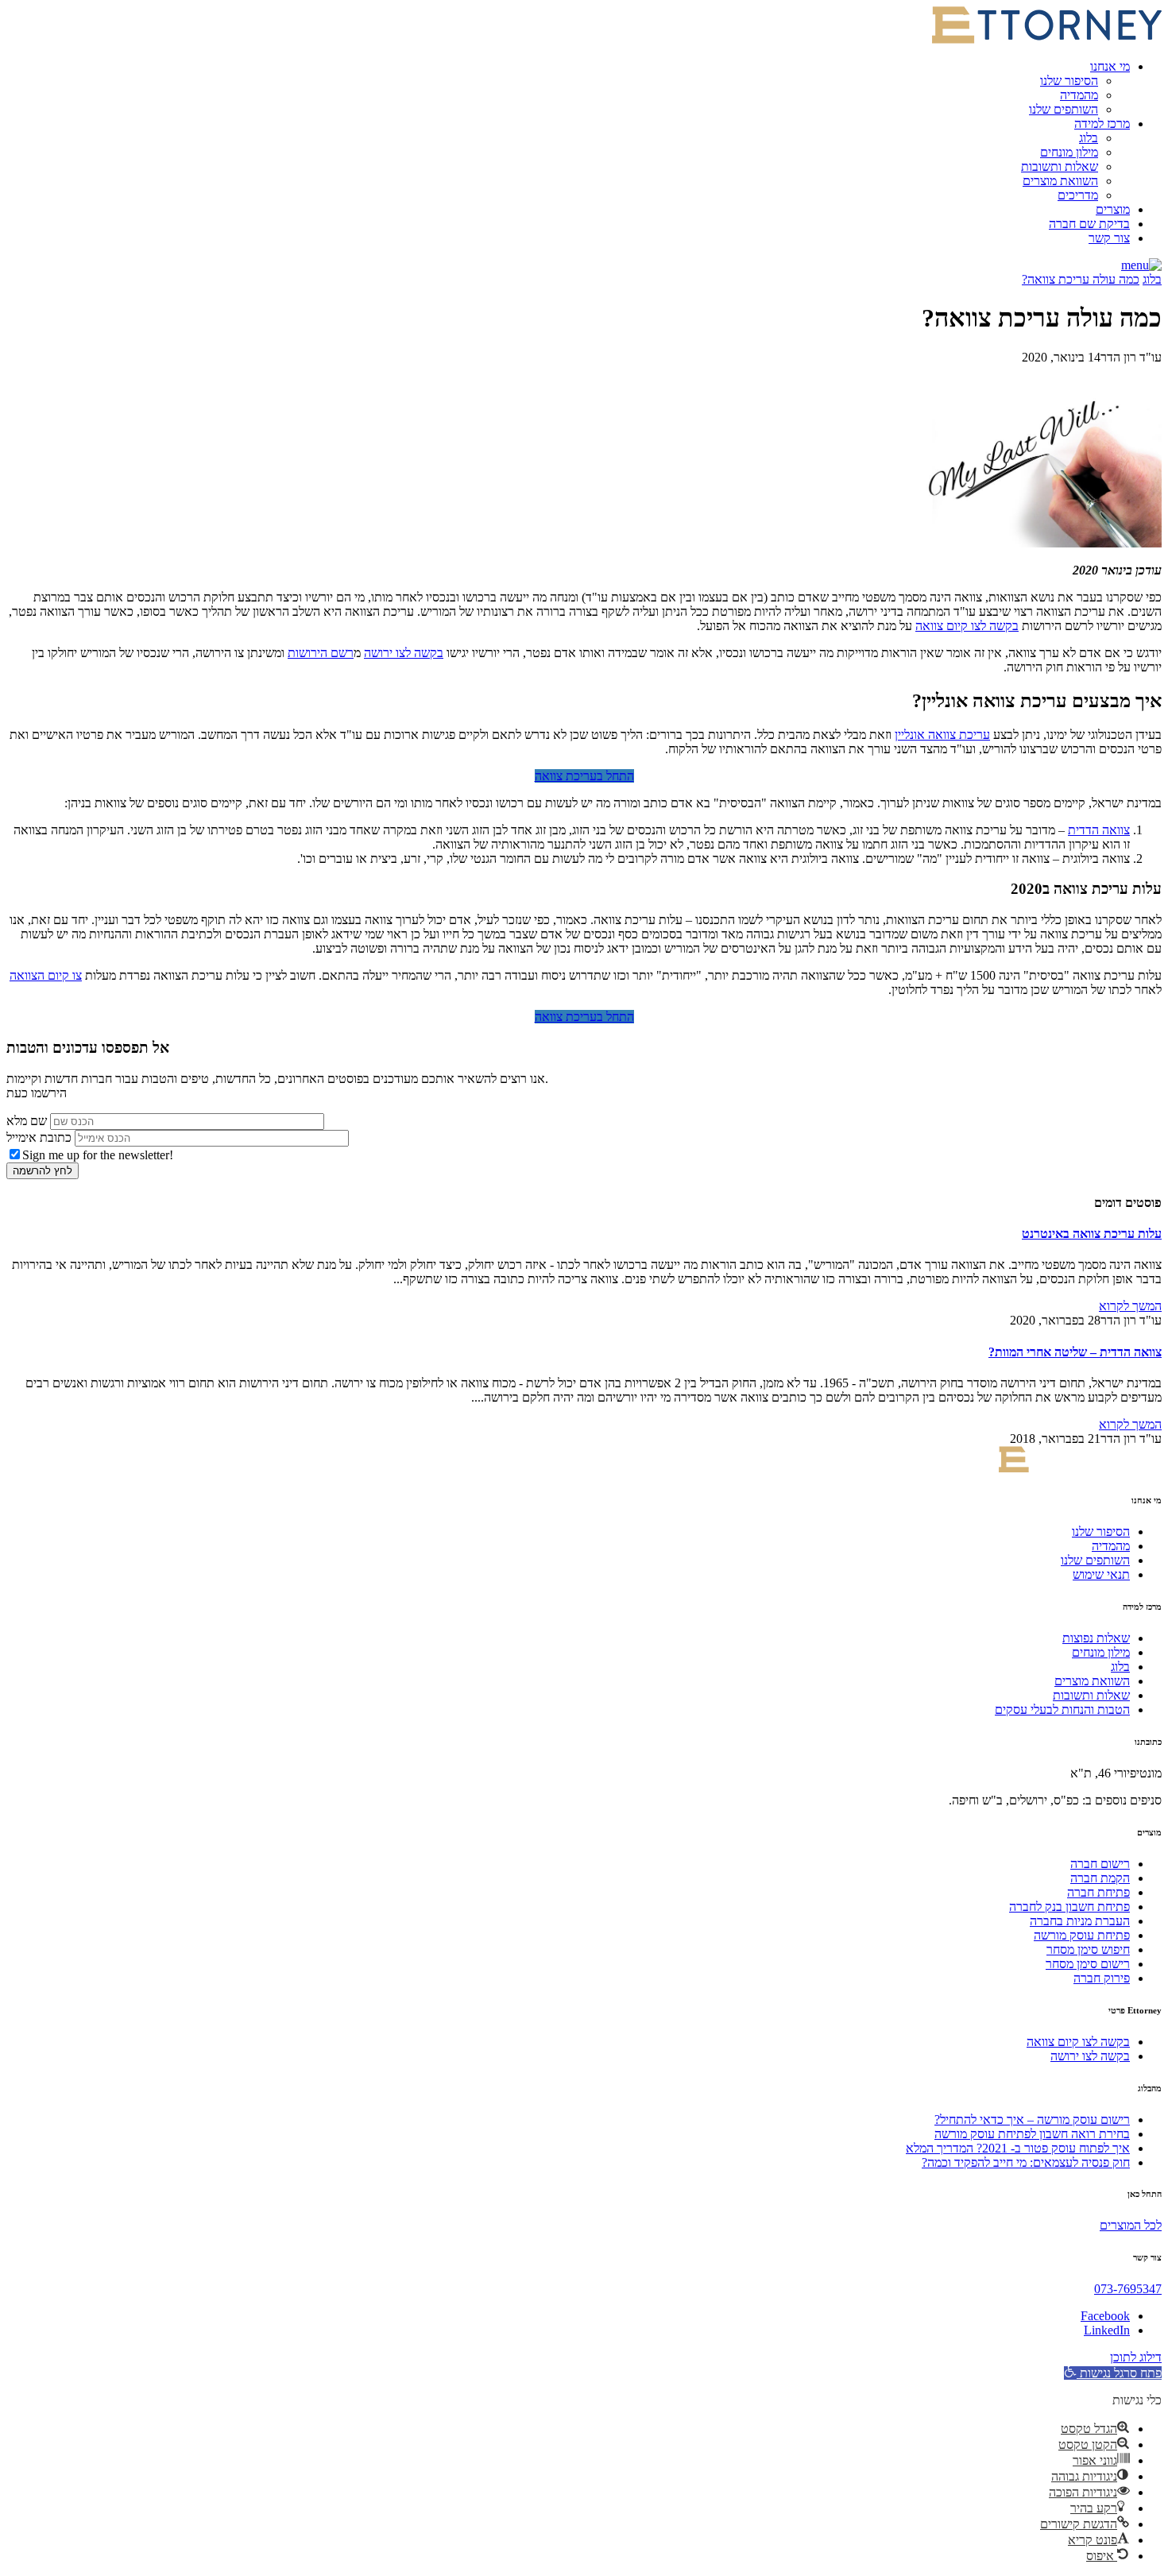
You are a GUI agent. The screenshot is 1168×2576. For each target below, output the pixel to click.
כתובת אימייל (39, 1137)
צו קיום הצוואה (46, 975)
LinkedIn (1107, 2330)
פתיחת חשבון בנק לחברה (1069, 1907)
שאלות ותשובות (1060, 166)
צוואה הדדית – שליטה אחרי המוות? (1075, 1352)
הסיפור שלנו (1069, 81)
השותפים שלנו (1064, 109)
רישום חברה (1100, 1864)
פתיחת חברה (1098, 1892)
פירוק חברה (1102, 1978)
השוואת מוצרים (1060, 181)
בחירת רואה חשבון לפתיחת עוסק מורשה (1032, 2134)
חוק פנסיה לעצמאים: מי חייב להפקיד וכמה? (1026, 2162)
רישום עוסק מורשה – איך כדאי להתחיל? (1032, 2120)
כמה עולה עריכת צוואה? (1081, 279)
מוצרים (1113, 209)
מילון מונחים (1069, 152)
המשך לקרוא (1130, 1306)
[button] (1141, 265)
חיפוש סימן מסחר (1088, 1949)
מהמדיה (1079, 95)
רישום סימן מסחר (1088, 1964)
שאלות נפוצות (1096, 1638)
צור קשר (1109, 238)
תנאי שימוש (1101, 1574)
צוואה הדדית (1099, 830)
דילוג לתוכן (1136, 2357)
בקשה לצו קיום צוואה (967, 626)
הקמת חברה (1100, 1878)
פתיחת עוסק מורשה (1082, 1935)
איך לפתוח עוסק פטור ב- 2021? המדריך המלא (1018, 2148)
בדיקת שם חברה (1089, 224)
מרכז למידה (1102, 124)
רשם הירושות (321, 653)
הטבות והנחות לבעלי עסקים (1062, 1710)
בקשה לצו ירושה (404, 653)
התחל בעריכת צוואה (584, 776)
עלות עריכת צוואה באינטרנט (1092, 1234)
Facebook (1105, 2316)
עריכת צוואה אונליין (942, 735)
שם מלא (27, 1121)
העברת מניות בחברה (1080, 1921)
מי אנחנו (1110, 66)
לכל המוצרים (1131, 2225)
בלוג (1089, 138)
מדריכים (1078, 195)
